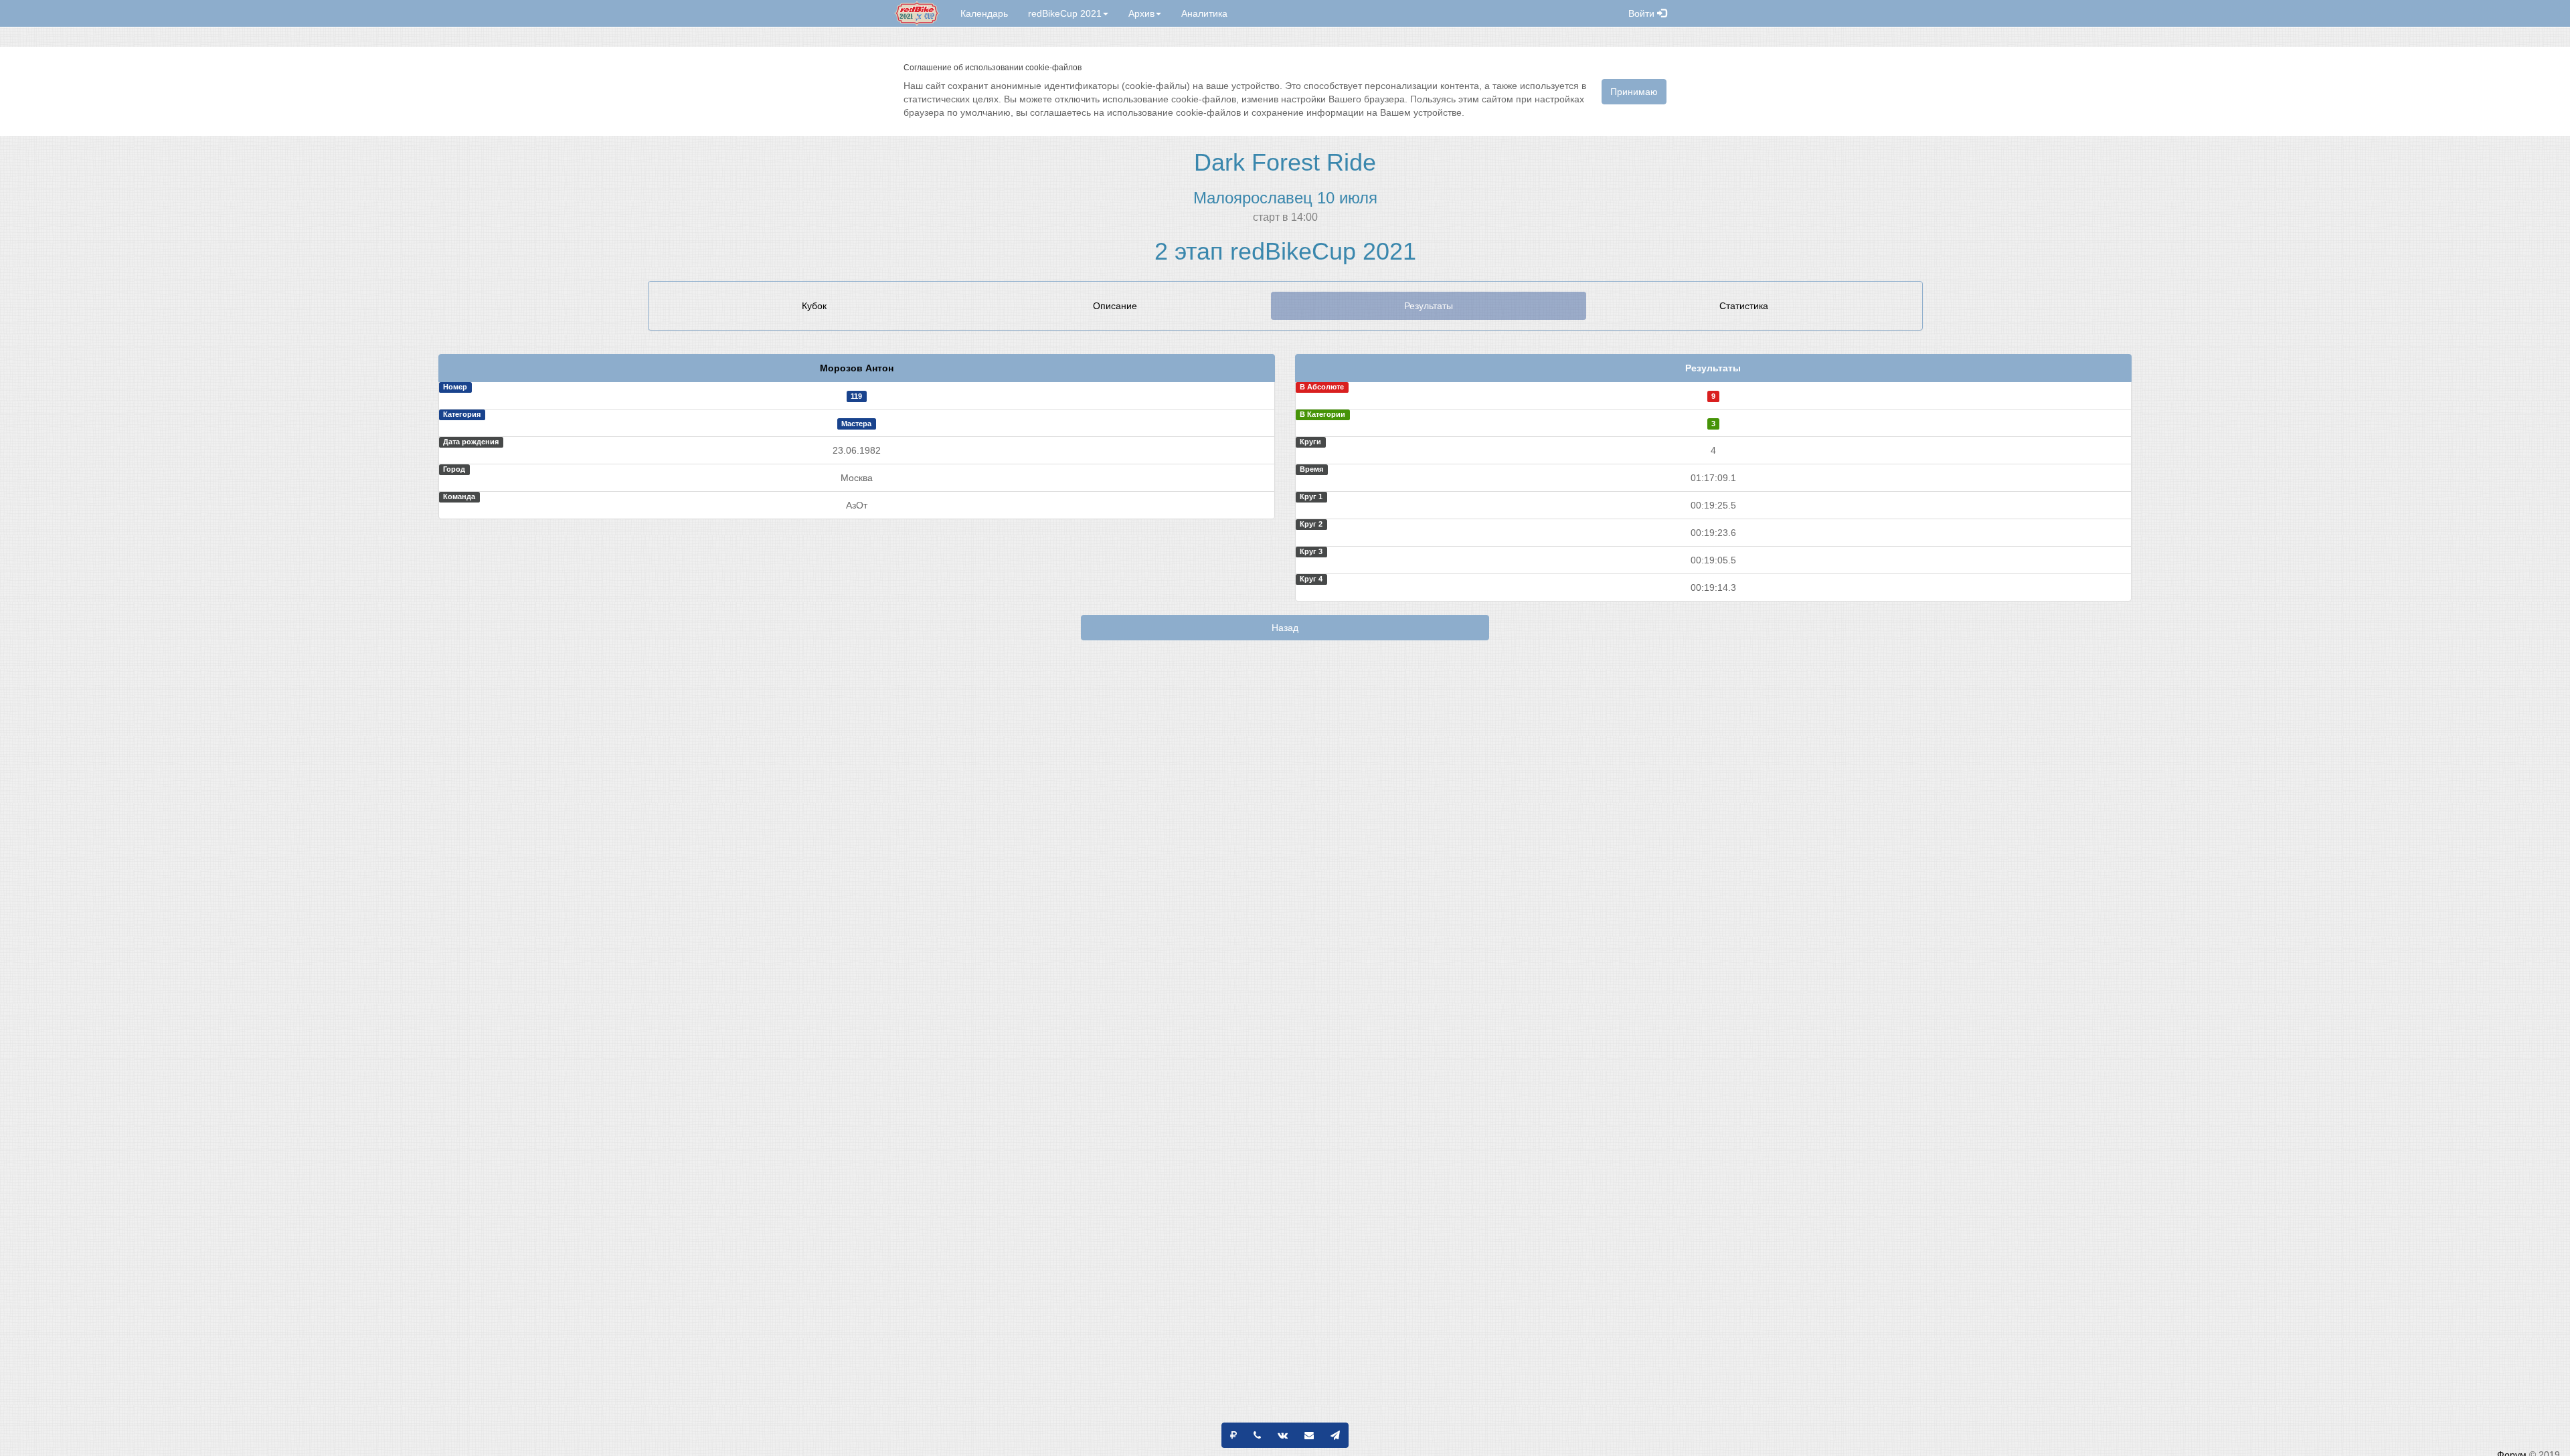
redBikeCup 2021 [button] (1065, 13)
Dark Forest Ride (1285, 162)
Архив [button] (1141, 13)
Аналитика (1204, 13)
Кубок (814, 306)
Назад (1285, 628)
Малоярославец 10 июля (1285, 198)
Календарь (984, 13)
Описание (1115, 306)
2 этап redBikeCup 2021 (1285, 251)
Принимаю (1634, 92)
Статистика (1744, 306)
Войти (1643, 13)
